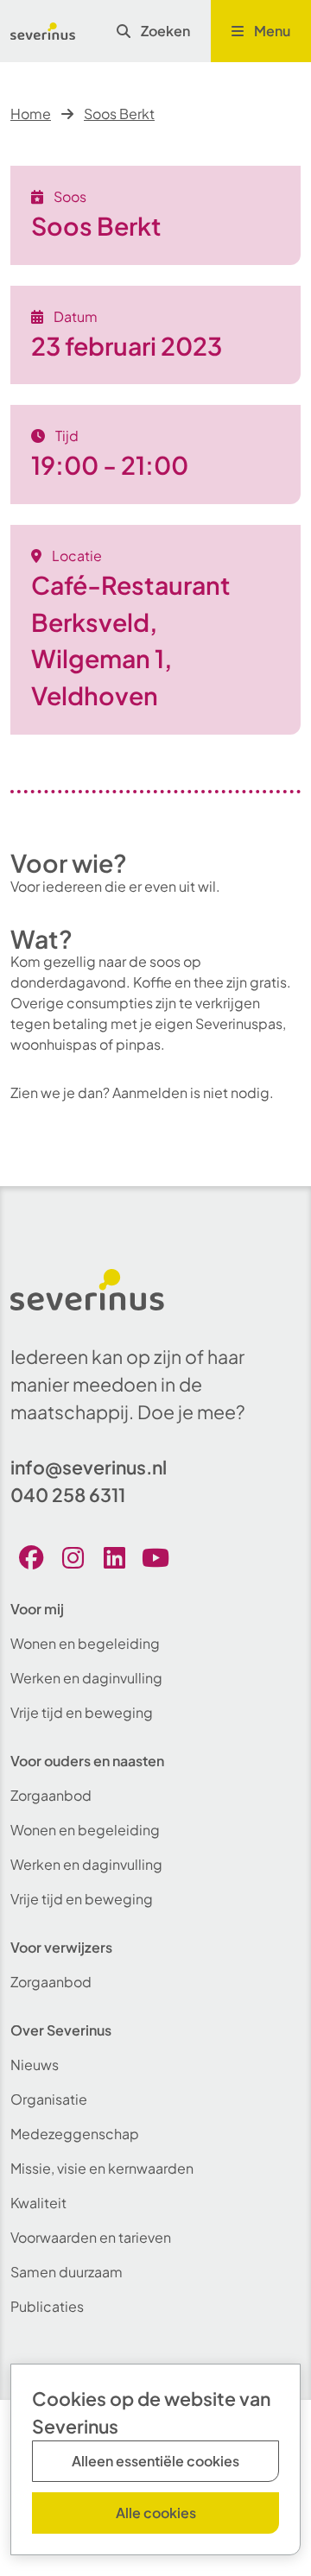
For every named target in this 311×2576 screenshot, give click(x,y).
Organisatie (49, 2099)
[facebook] (31, 1557)
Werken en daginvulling (86, 1678)
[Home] (43, 31)
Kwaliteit (38, 2203)
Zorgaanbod (51, 1795)
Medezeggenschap (75, 2134)
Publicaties (47, 2306)
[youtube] (155, 1557)
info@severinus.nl (89, 1467)
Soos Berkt (119, 114)
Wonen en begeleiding (85, 1643)
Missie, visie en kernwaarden (102, 2168)
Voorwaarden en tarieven (91, 2237)
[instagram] (73, 1557)
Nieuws (35, 2065)
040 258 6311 (68, 1495)
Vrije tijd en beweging (82, 1712)
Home (31, 114)
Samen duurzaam (67, 2272)
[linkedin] (114, 1557)
